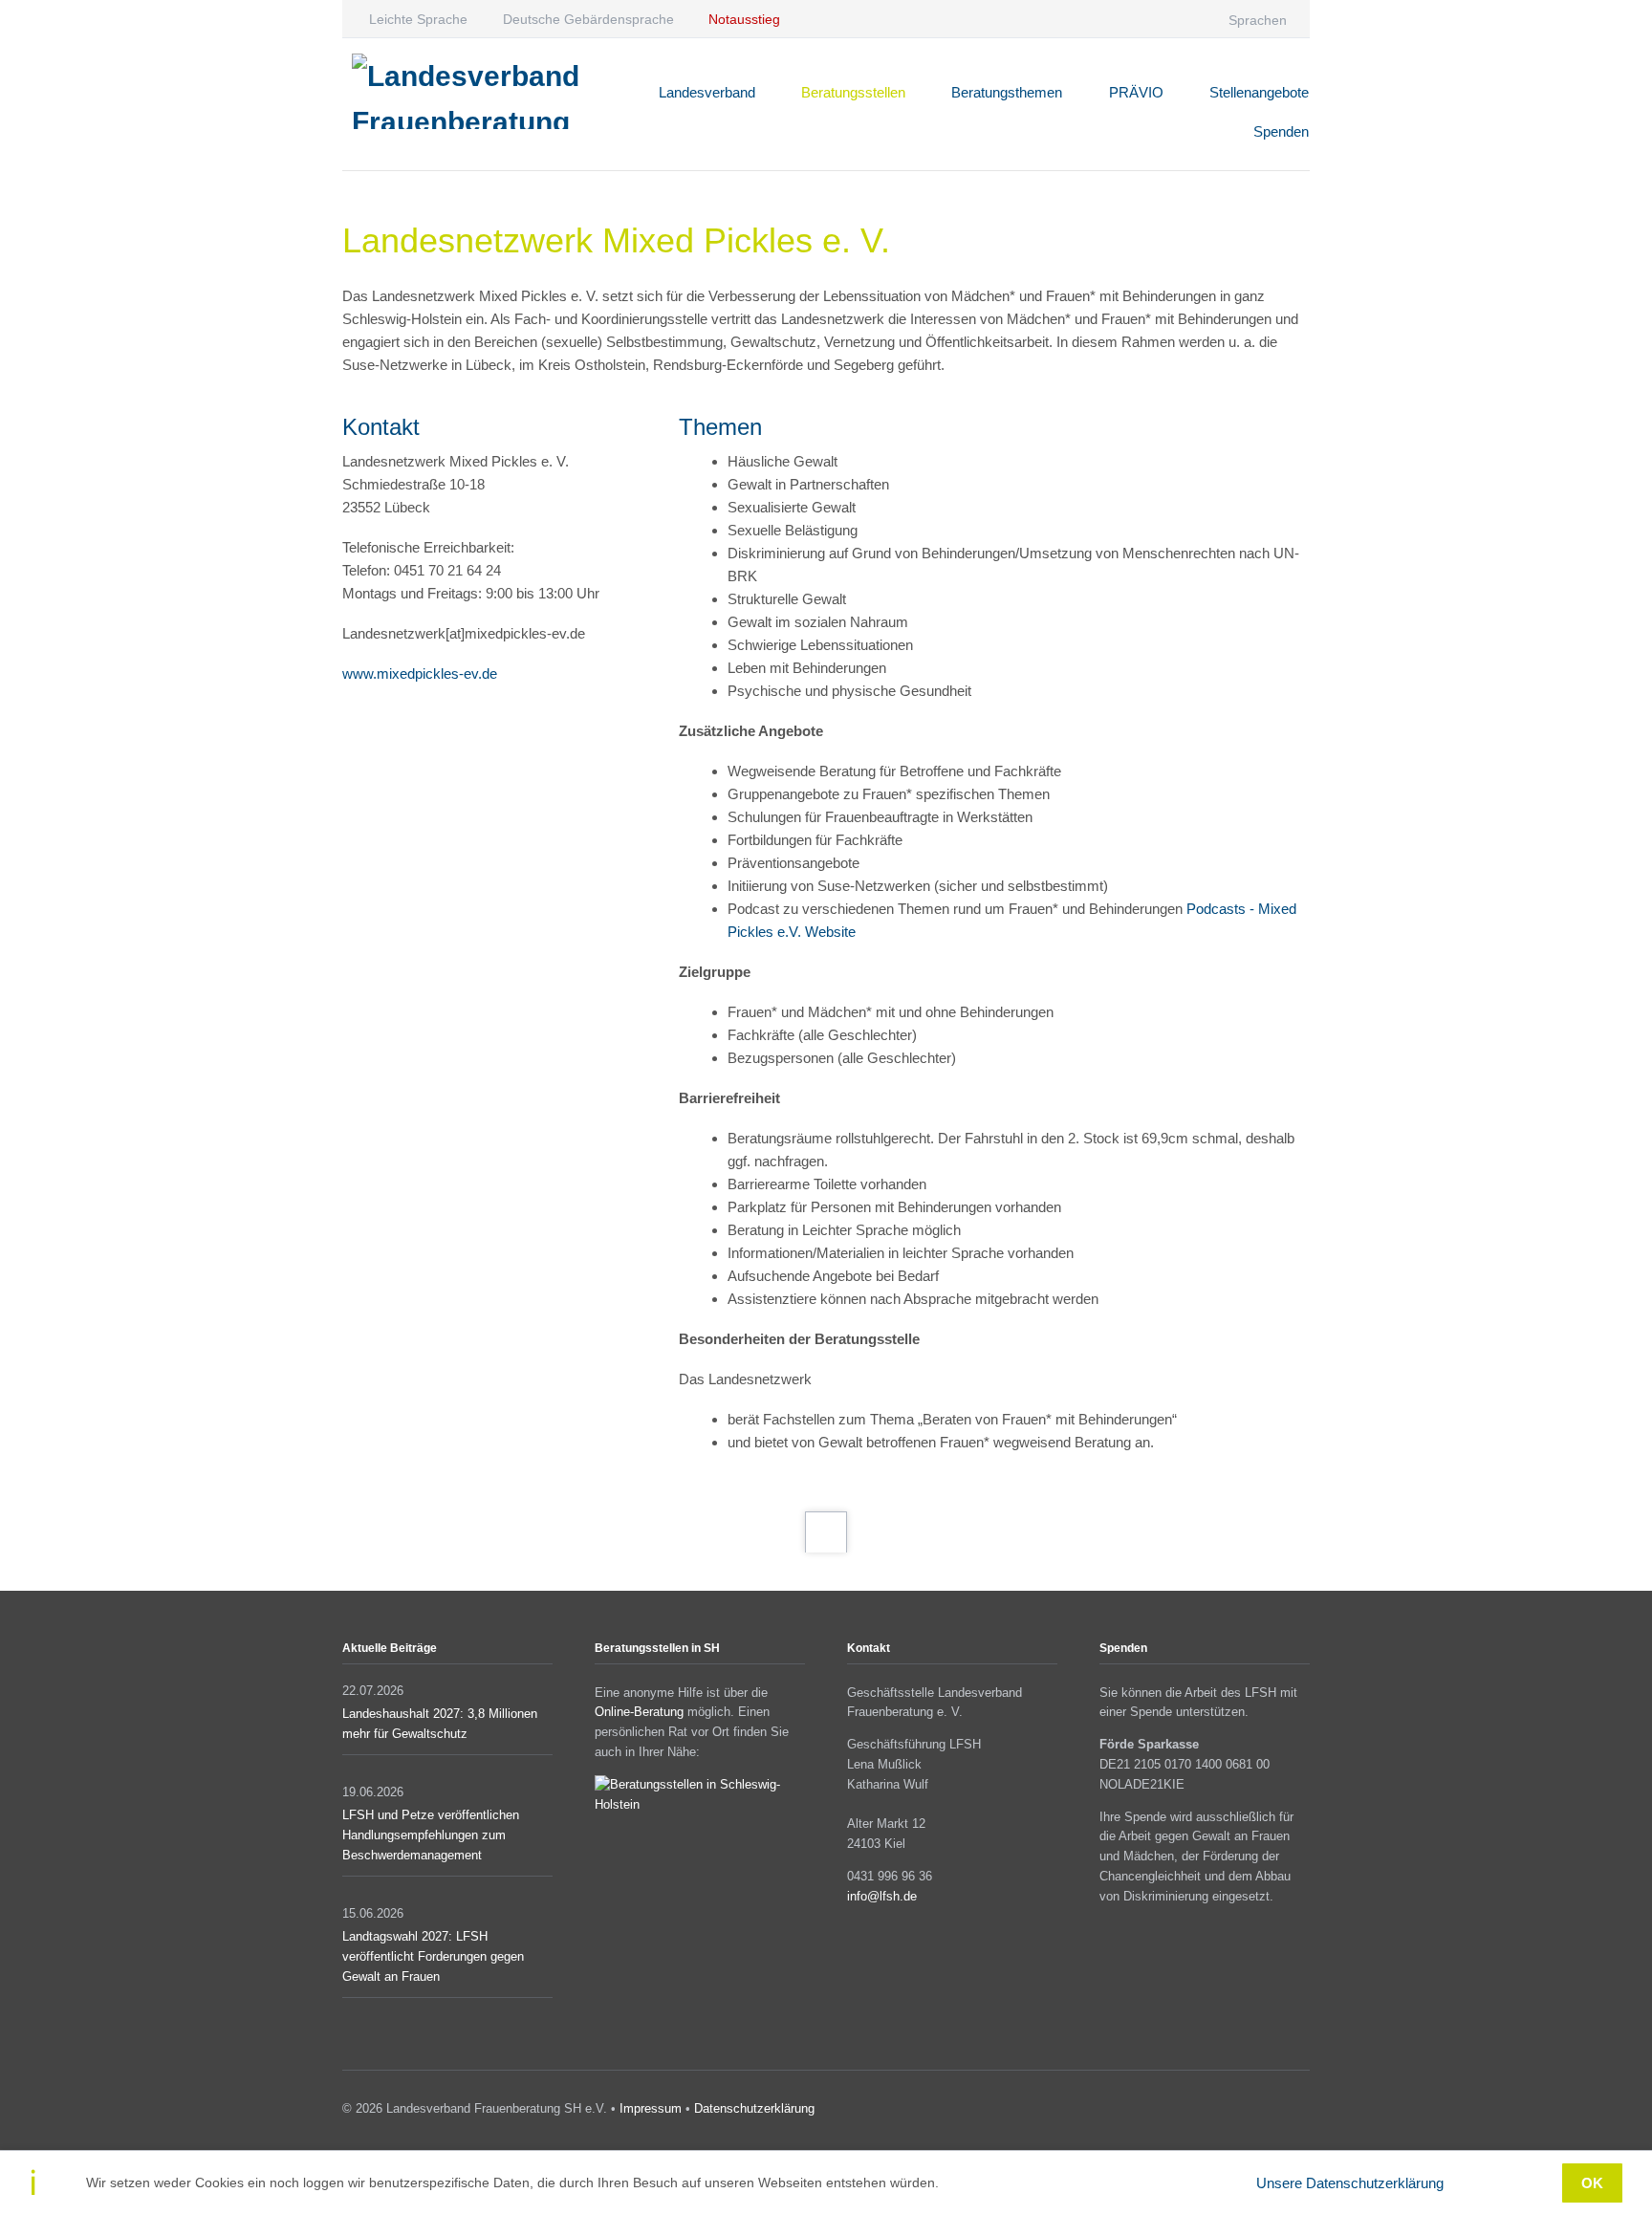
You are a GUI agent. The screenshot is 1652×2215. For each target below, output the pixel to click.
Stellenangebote (1259, 92)
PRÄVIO (1136, 92)
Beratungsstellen (853, 92)
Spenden (1281, 131)
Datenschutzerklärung (754, 2108)
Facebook (1246, 2112)
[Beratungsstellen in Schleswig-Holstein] (700, 1804)
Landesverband (707, 92)
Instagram (1274, 2112)
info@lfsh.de (882, 1896)
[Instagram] (1152, 19)
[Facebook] (1114, 19)
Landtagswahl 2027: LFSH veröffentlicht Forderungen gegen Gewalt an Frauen (433, 1956)
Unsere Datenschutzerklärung (1350, 2183)
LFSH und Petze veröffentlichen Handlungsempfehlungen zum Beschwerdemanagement (431, 1835)
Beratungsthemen (1007, 92)
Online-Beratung (639, 1712)
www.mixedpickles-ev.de (420, 673)
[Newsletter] (1190, 19)
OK (1592, 2183)
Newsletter (1302, 2112)
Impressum (651, 2108)
